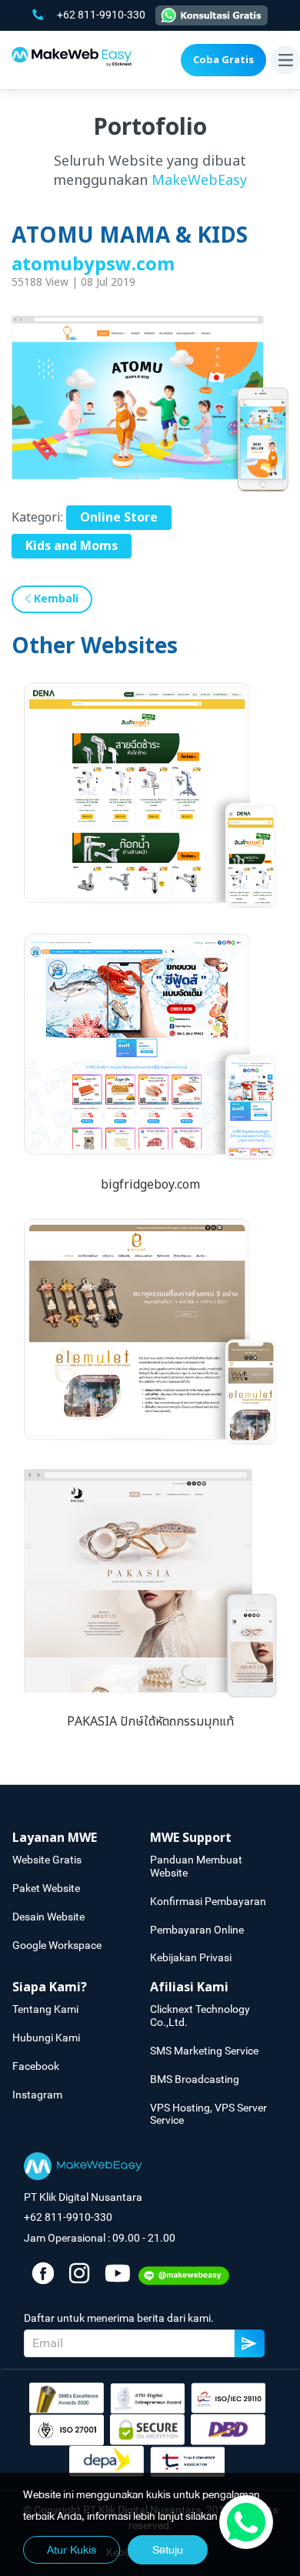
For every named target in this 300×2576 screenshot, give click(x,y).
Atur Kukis (72, 2550)
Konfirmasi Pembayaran (208, 1901)
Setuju (168, 2550)
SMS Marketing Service (204, 2051)
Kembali (55, 599)
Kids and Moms (72, 546)
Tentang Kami (45, 2009)
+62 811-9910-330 (102, 15)
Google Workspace (57, 1945)
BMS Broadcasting (195, 2079)
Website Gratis (47, 1860)
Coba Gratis (223, 60)
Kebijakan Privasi (191, 1957)
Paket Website (46, 1888)
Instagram (37, 2095)
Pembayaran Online (197, 1930)
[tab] (81, 1838)
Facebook (36, 2066)
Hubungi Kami (46, 2038)
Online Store (119, 518)
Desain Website (48, 1917)
